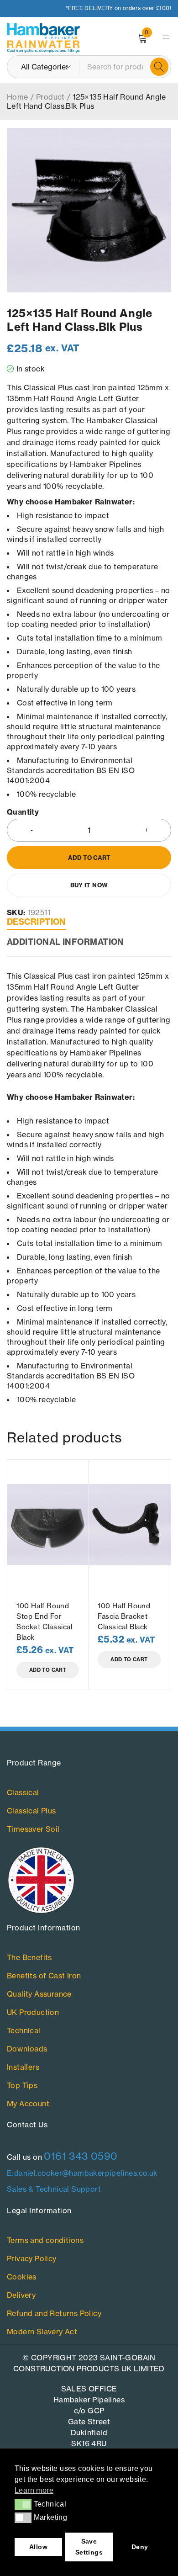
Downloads (27, 2049)
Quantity (23, 812)
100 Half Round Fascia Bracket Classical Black (124, 1616)
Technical (24, 2030)
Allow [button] (38, 2547)
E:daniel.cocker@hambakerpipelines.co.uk (82, 2173)
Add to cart (89, 858)
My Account (28, 2104)
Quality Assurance (39, 1994)
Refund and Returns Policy (54, 2313)
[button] (23, 2504)
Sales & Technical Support (54, 2189)
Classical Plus (31, 1811)
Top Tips (22, 2085)
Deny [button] (140, 2547)
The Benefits (29, 1957)
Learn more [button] (34, 2490)
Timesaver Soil (33, 1829)
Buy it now (89, 885)
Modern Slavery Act (42, 2332)
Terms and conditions (45, 2240)
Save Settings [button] (89, 2547)
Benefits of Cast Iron (44, 1976)
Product (50, 97)
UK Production (33, 2012)
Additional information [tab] (65, 942)
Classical (23, 1792)
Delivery (21, 2295)
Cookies (22, 2277)
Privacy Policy (32, 2258)
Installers (23, 2067)
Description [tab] (37, 922)
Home (18, 97)
